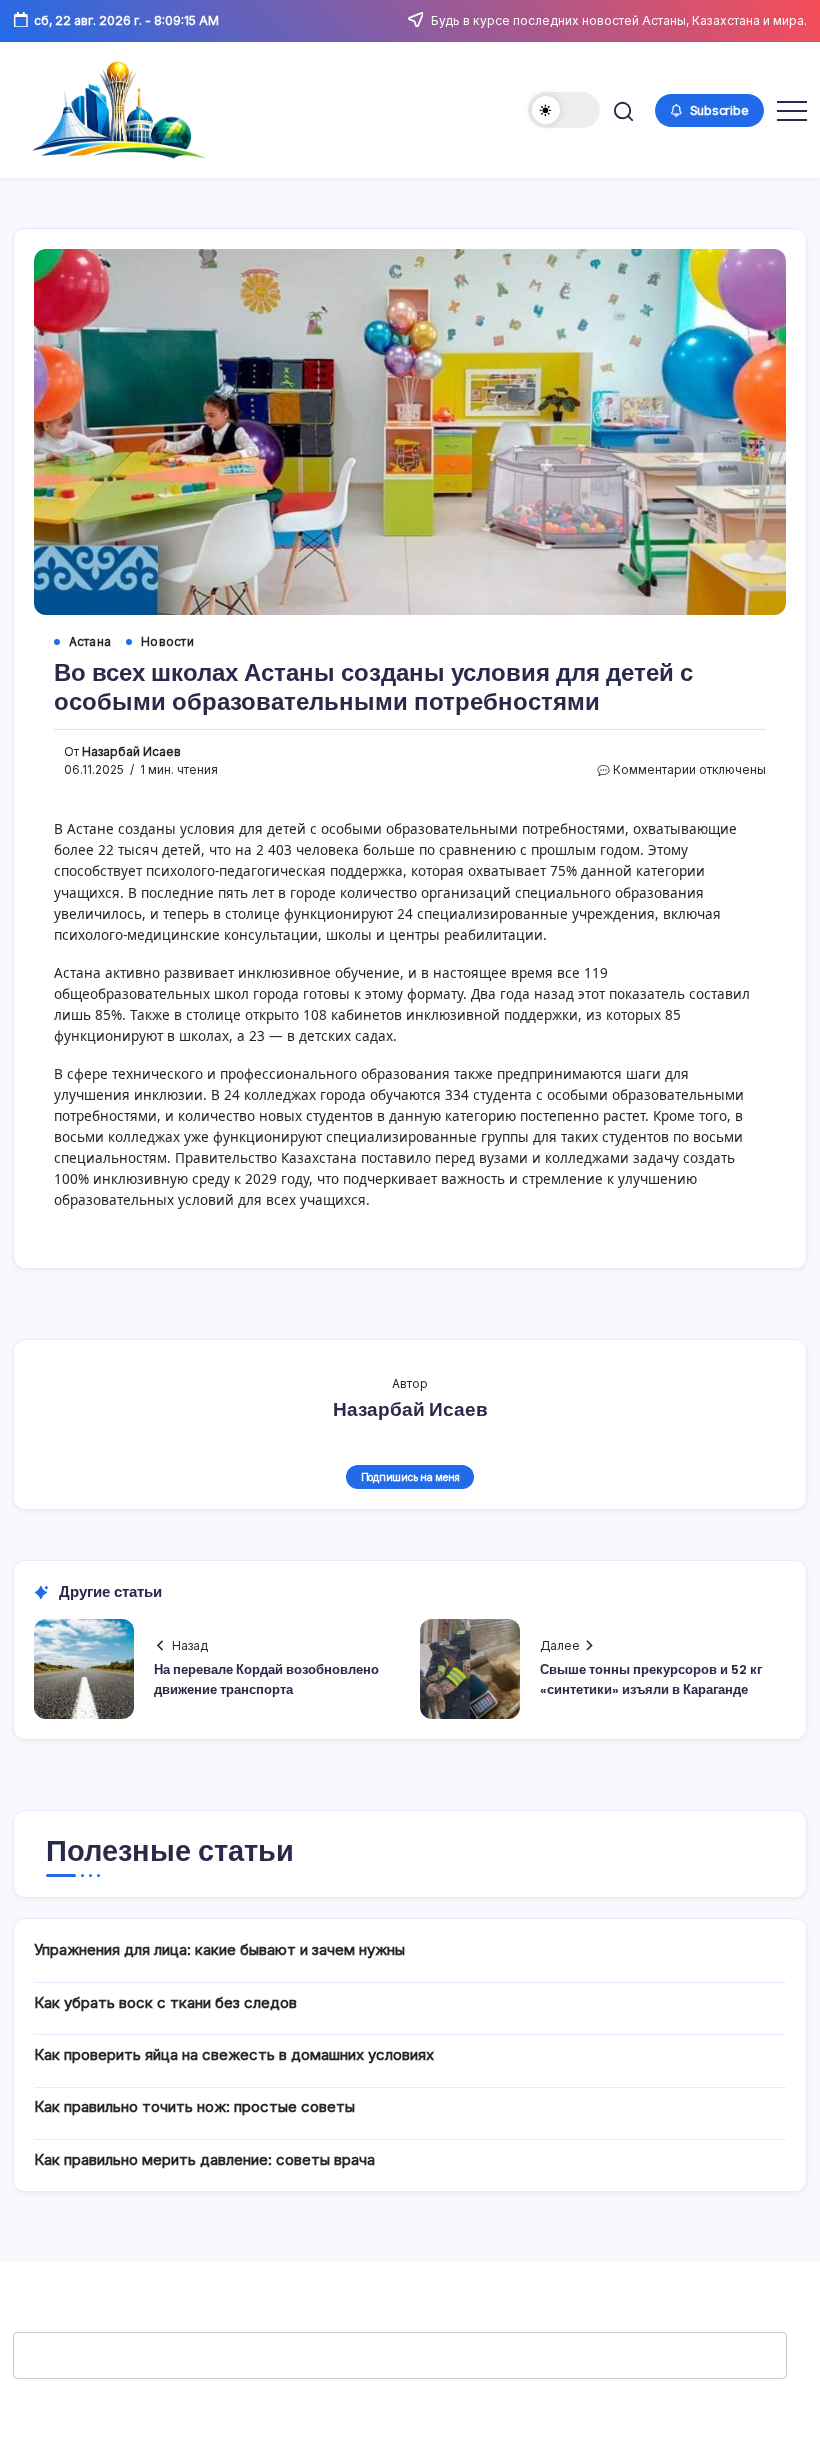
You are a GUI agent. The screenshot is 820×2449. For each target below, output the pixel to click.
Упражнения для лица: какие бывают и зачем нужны (219, 1949)
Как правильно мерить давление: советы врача (204, 2159)
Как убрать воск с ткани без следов (165, 2002)
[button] (564, 110)
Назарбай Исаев (131, 752)
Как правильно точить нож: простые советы (194, 2106)
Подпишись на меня (410, 1477)
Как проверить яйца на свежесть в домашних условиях (234, 2054)
